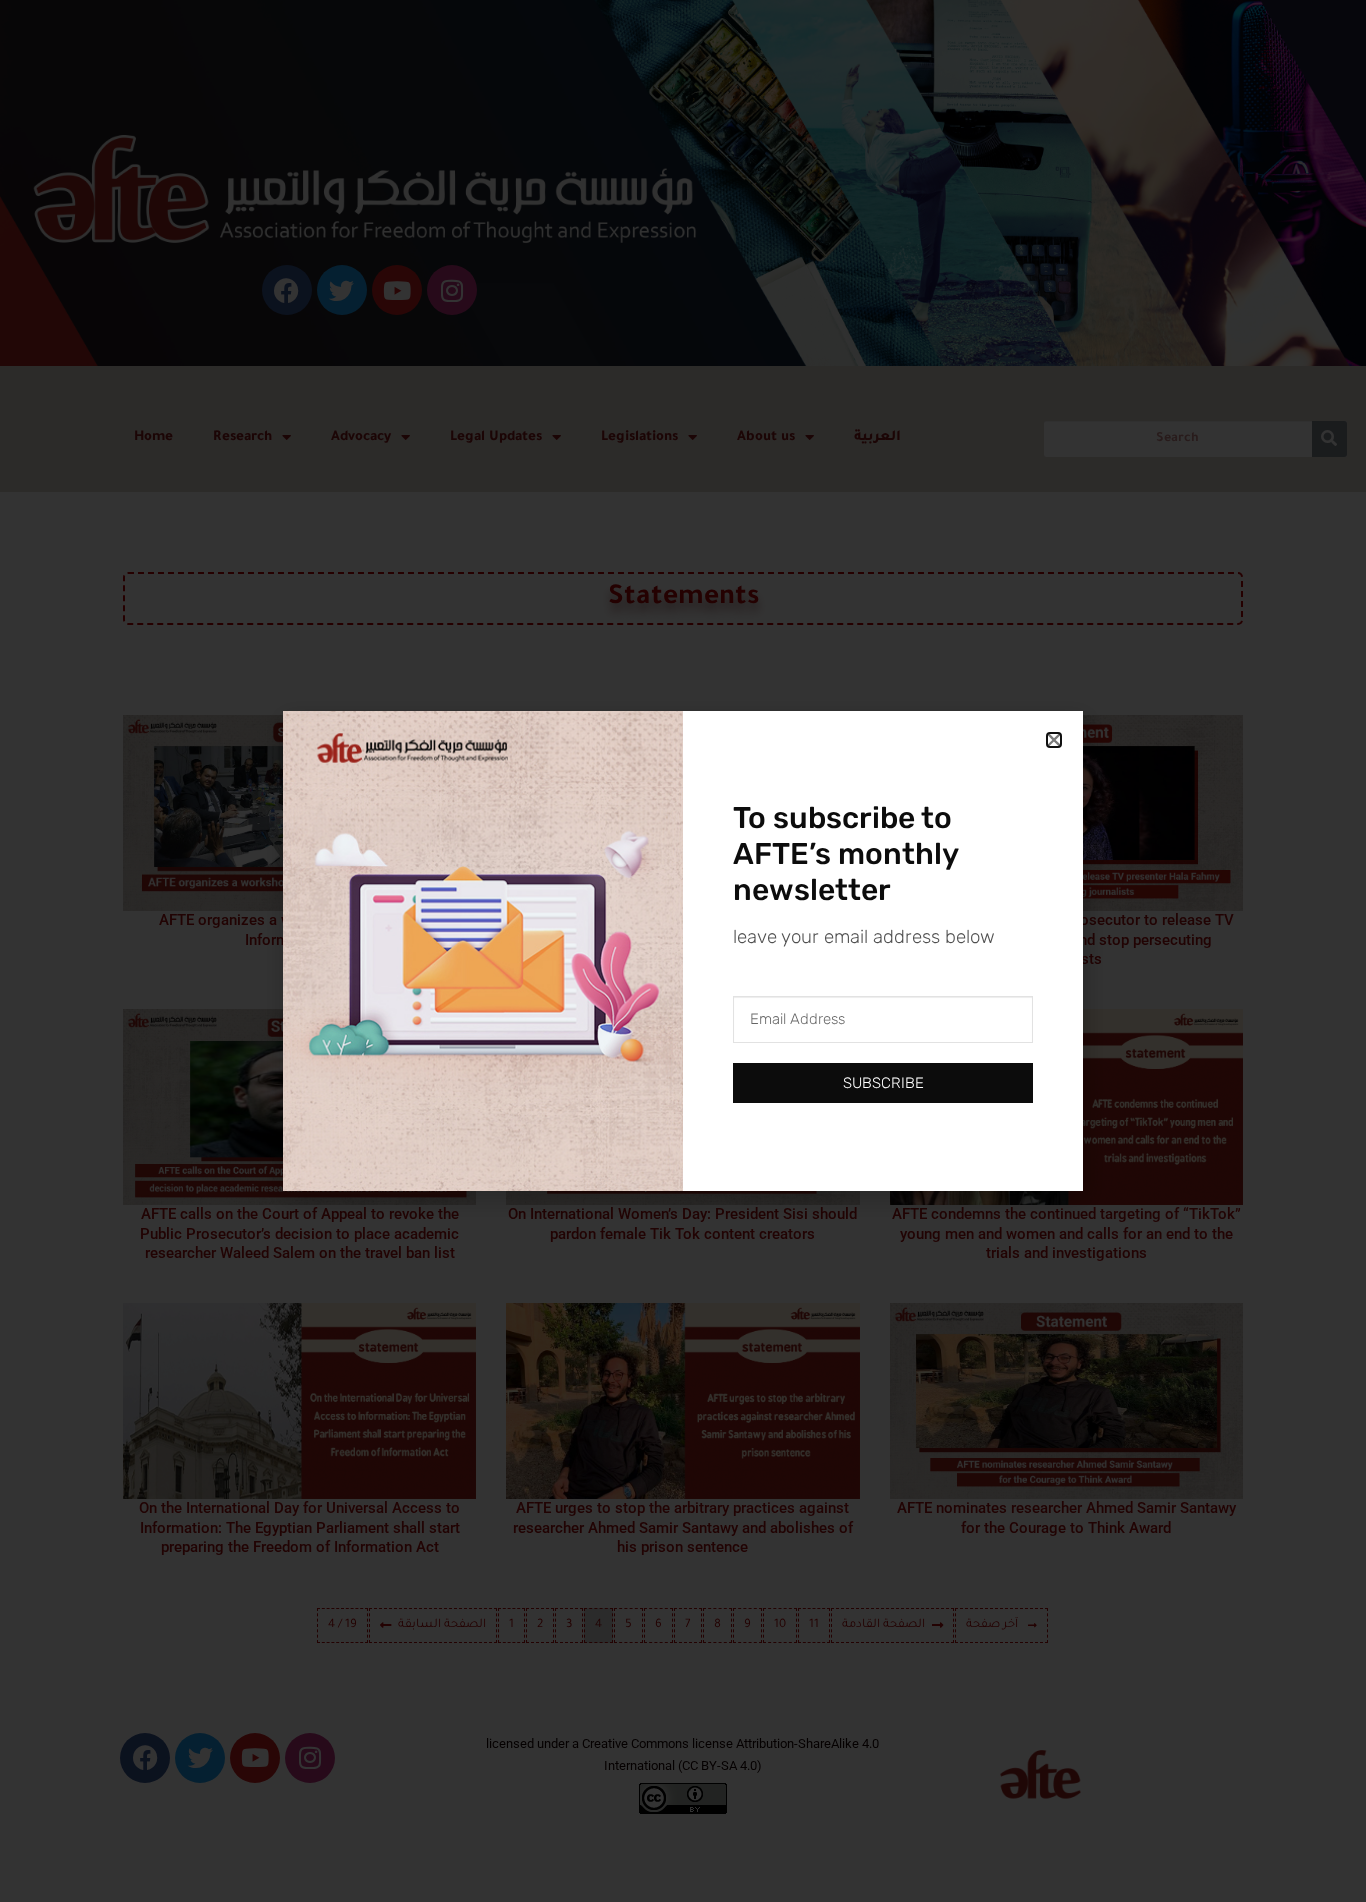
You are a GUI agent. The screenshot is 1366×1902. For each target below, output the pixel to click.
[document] (683, 951)
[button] (1054, 740)
